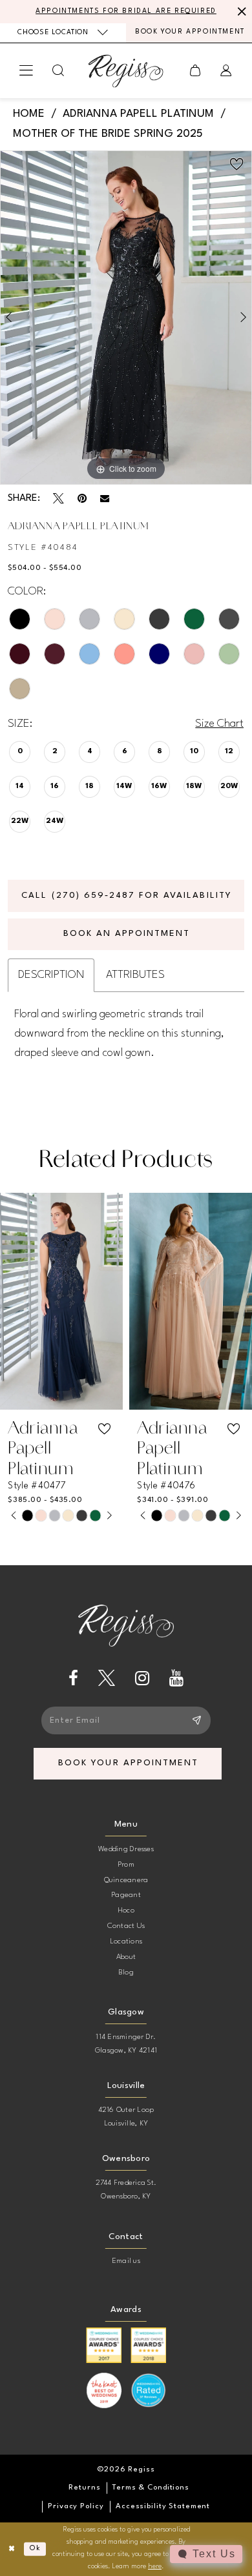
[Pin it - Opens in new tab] (82, 499)
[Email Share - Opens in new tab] (105, 498)
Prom (126, 1865)
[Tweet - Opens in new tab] (58, 499)
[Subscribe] (197, 1720)
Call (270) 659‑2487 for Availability (126, 896)
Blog (126, 1973)
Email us (126, 2261)
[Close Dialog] (12, 2549)
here (155, 2567)
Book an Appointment (127, 934)
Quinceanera (126, 1880)
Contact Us (126, 1926)
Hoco (126, 1911)
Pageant (126, 1895)
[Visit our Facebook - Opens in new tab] (73, 1678)
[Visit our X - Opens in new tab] (107, 1678)
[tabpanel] (126, 318)
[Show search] (59, 71)
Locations (126, 1942)
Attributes (135, 975)
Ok (35, 2549)
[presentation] (61, 1301)
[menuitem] (63, 33)
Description (51, 975)
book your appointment (128, 1763)
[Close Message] (240, 12)
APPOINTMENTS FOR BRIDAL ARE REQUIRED (126, 11)
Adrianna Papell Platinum (138, 114)
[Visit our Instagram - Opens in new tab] (142, 1678)
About (126, 1957)
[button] (27, 71)
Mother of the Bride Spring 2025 (108, 134)
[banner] (126, 71)
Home (29, 114)
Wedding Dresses (126, 1849)
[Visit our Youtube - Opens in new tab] (176, 1678)
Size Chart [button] (219, 724)
